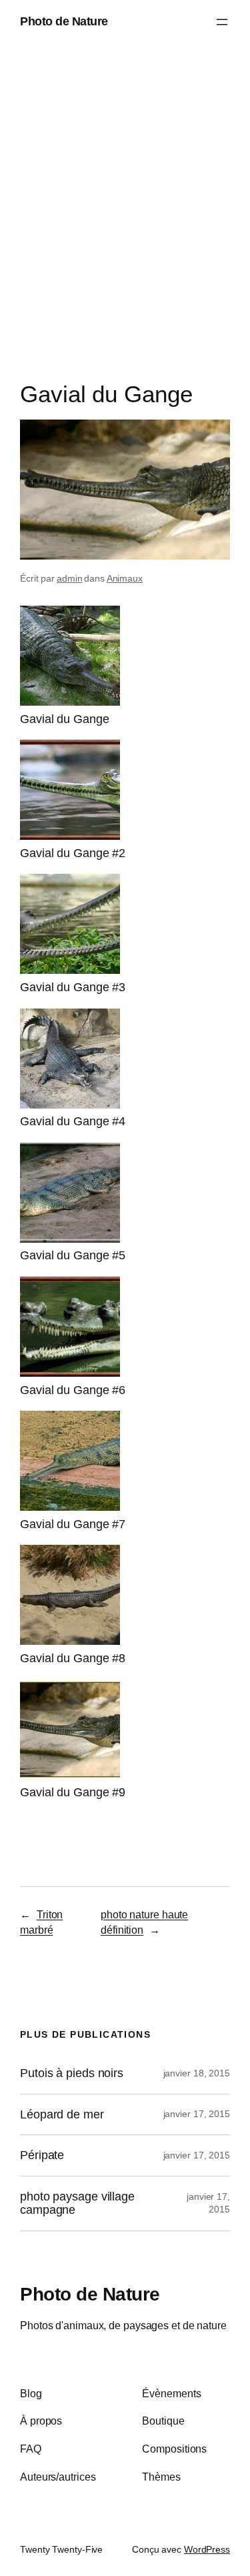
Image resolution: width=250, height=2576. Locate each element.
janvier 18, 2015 (197, 2073)
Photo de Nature (64, 21)
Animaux (125, 578)
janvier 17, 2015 (197, 2114)
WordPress (207, 2549)
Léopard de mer (62, 2114)
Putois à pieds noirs (72, 2073)
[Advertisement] (125, 216)
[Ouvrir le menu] (222, 22)
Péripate (42, 2155)
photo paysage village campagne (77, 2203)
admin (70, 578)
